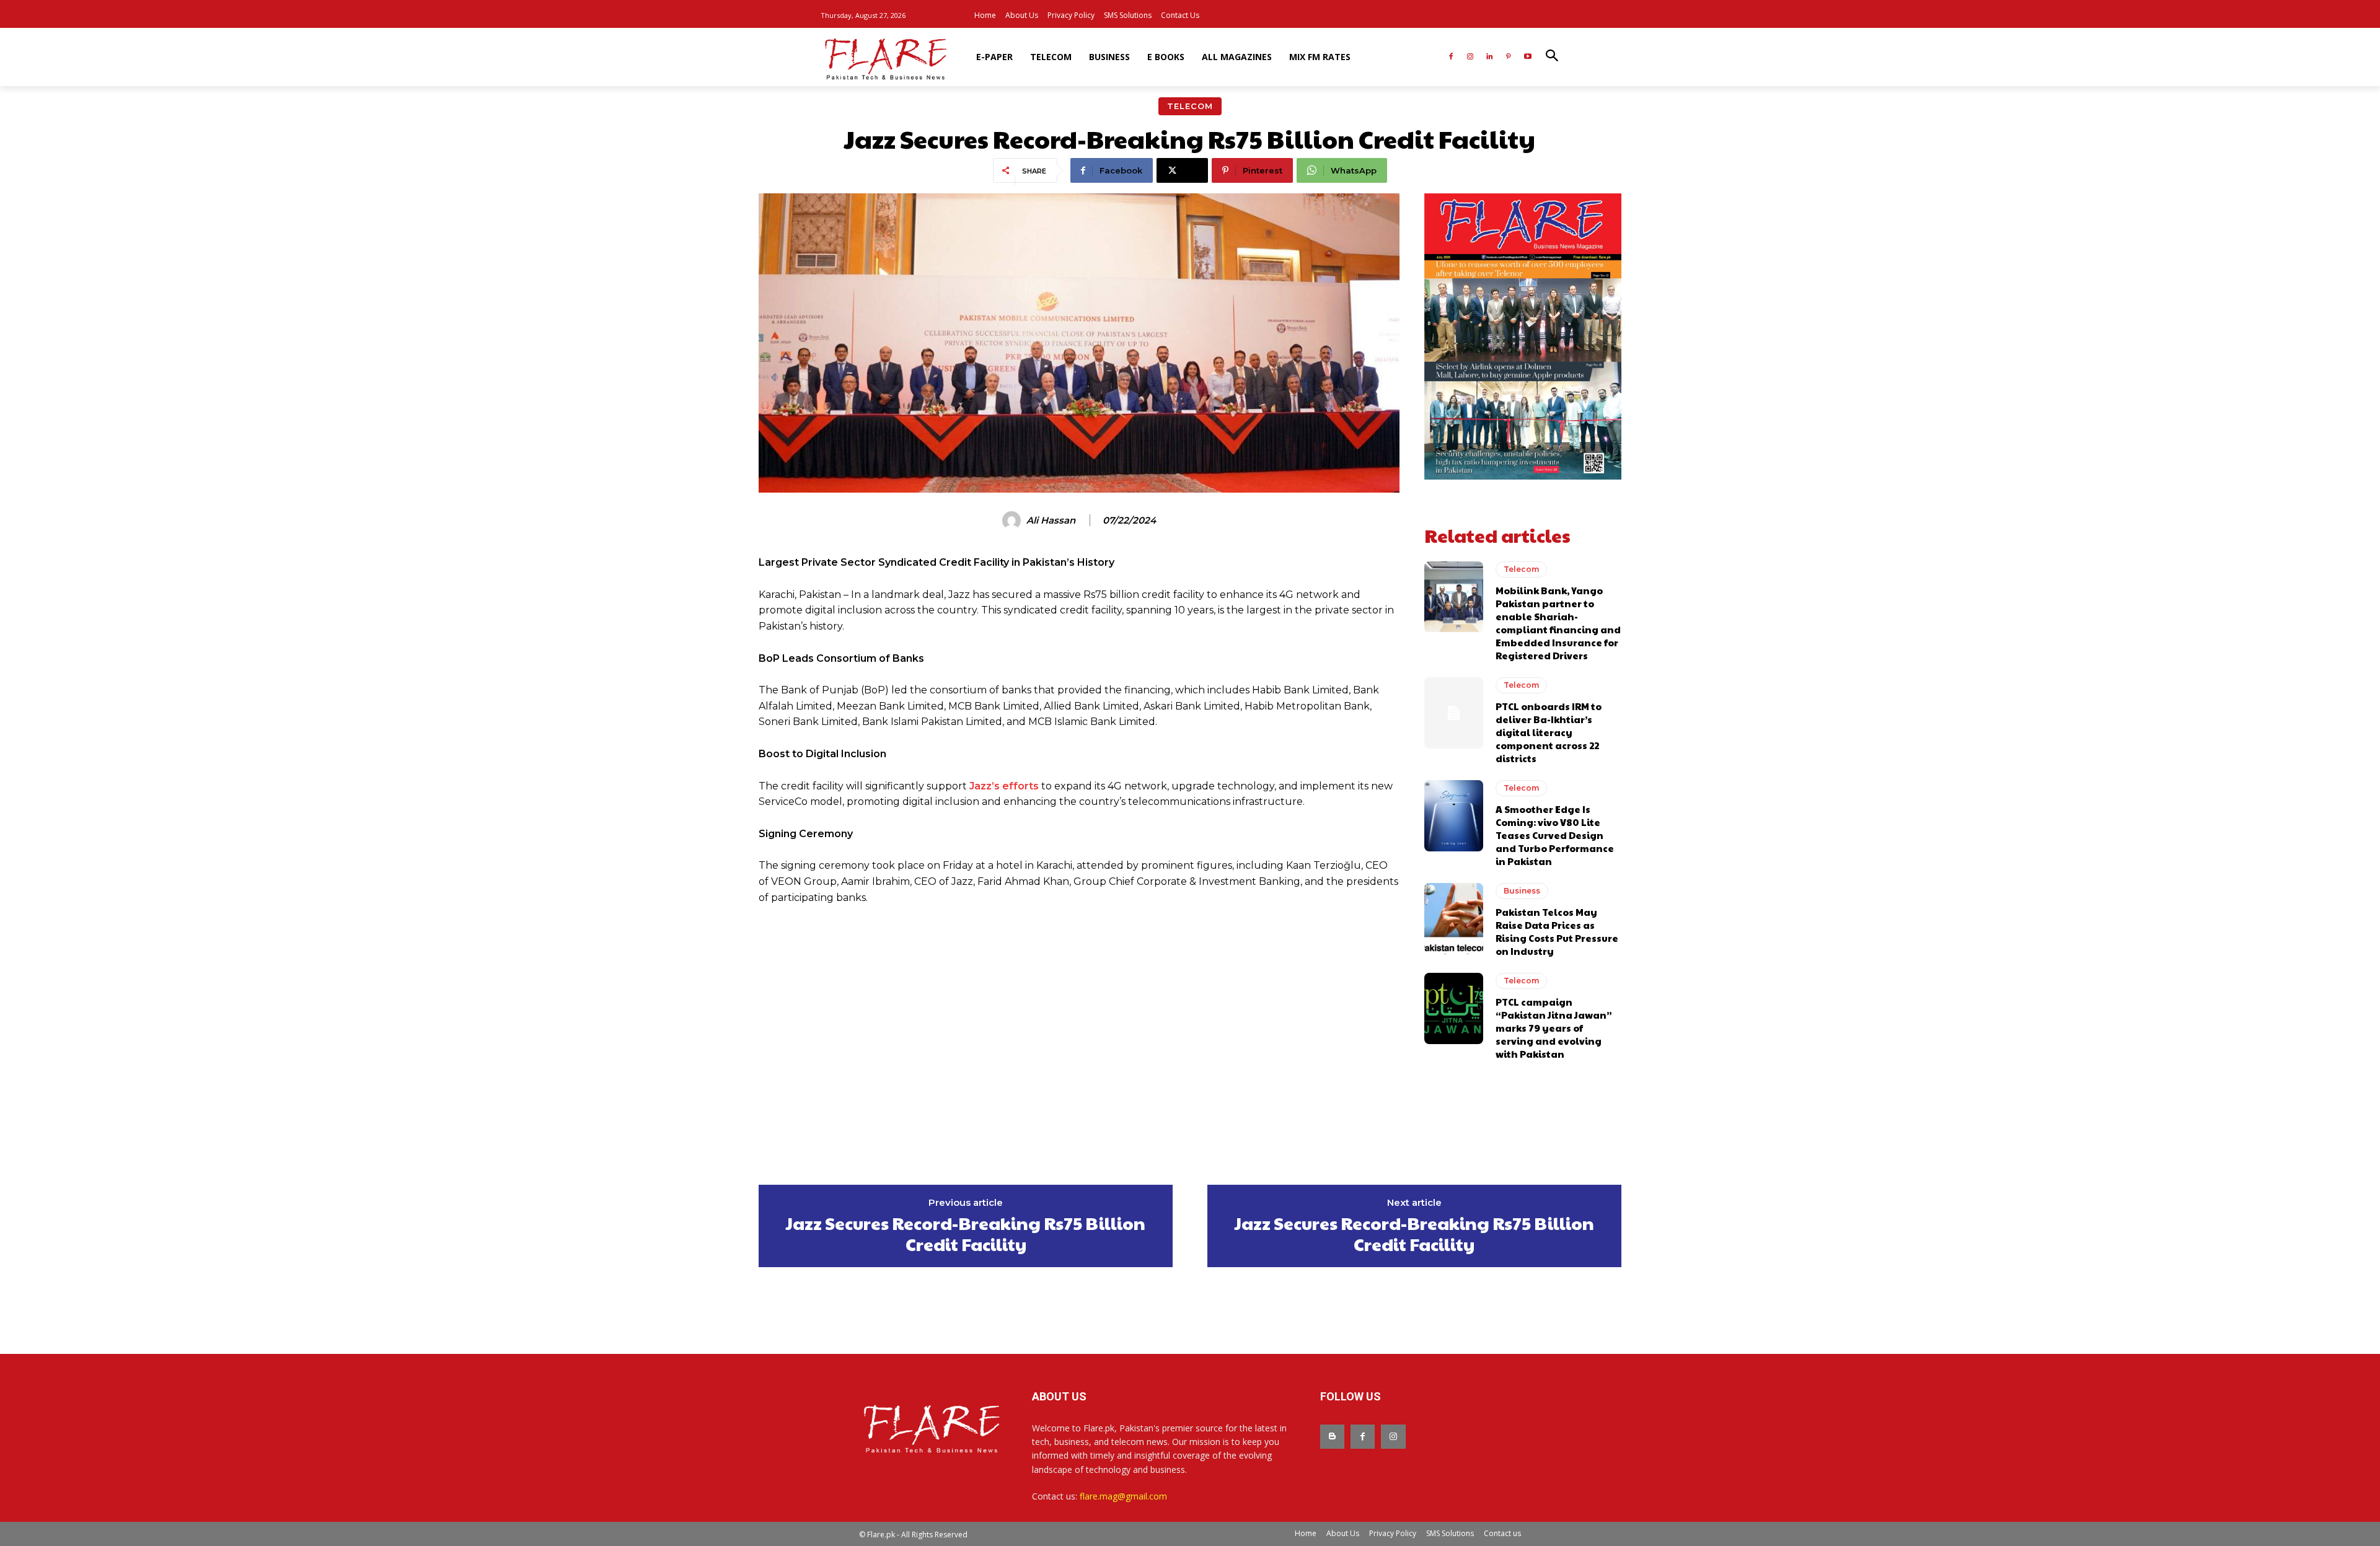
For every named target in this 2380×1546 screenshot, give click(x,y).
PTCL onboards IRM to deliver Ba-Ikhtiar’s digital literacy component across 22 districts (1549, 732)
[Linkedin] (1490, 57)
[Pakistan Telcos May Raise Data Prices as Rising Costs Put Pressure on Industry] (1454, 918)
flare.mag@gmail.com (1123, 1496)
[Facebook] (1451, 57)
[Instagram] (1470, 57)
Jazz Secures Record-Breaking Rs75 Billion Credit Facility (966, 1233)
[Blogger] (1332, 1437)
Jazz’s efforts (1004, 786)
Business (1522, 891)
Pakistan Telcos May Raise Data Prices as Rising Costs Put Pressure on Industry (1557, 931)
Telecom (1190, 106)
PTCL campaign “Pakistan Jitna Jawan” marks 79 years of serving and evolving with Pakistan (1554, 1028)
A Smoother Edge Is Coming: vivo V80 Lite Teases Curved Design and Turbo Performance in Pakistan (1555, 835)
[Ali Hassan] (1013, 520)
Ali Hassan (1051, 520)
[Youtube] (1527, 57)
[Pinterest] (1508, 57)
